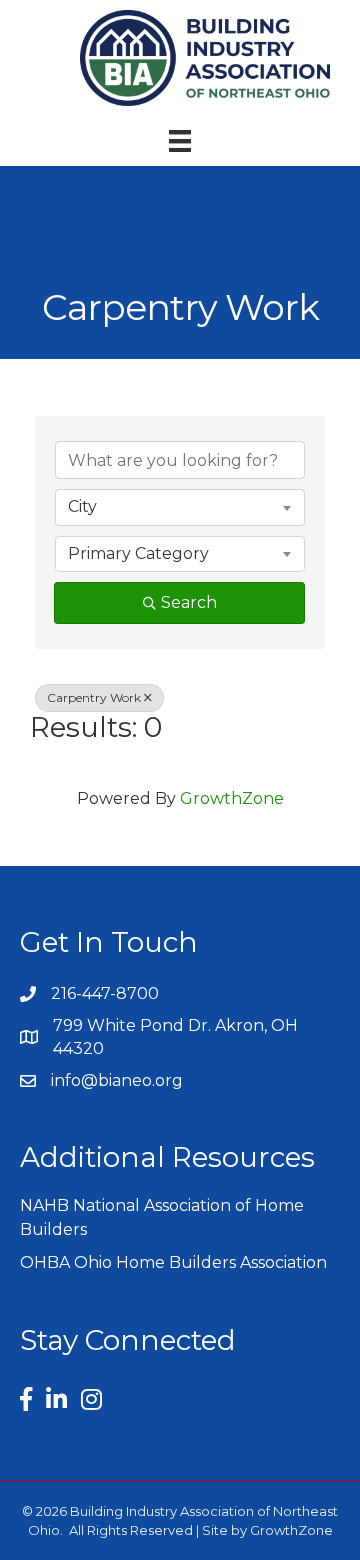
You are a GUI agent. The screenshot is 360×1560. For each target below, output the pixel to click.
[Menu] (180, 141)
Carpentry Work (94, 697)
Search (189, 602)
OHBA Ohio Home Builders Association (173, 1262)
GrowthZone (232, 798)
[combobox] (180, 507)
